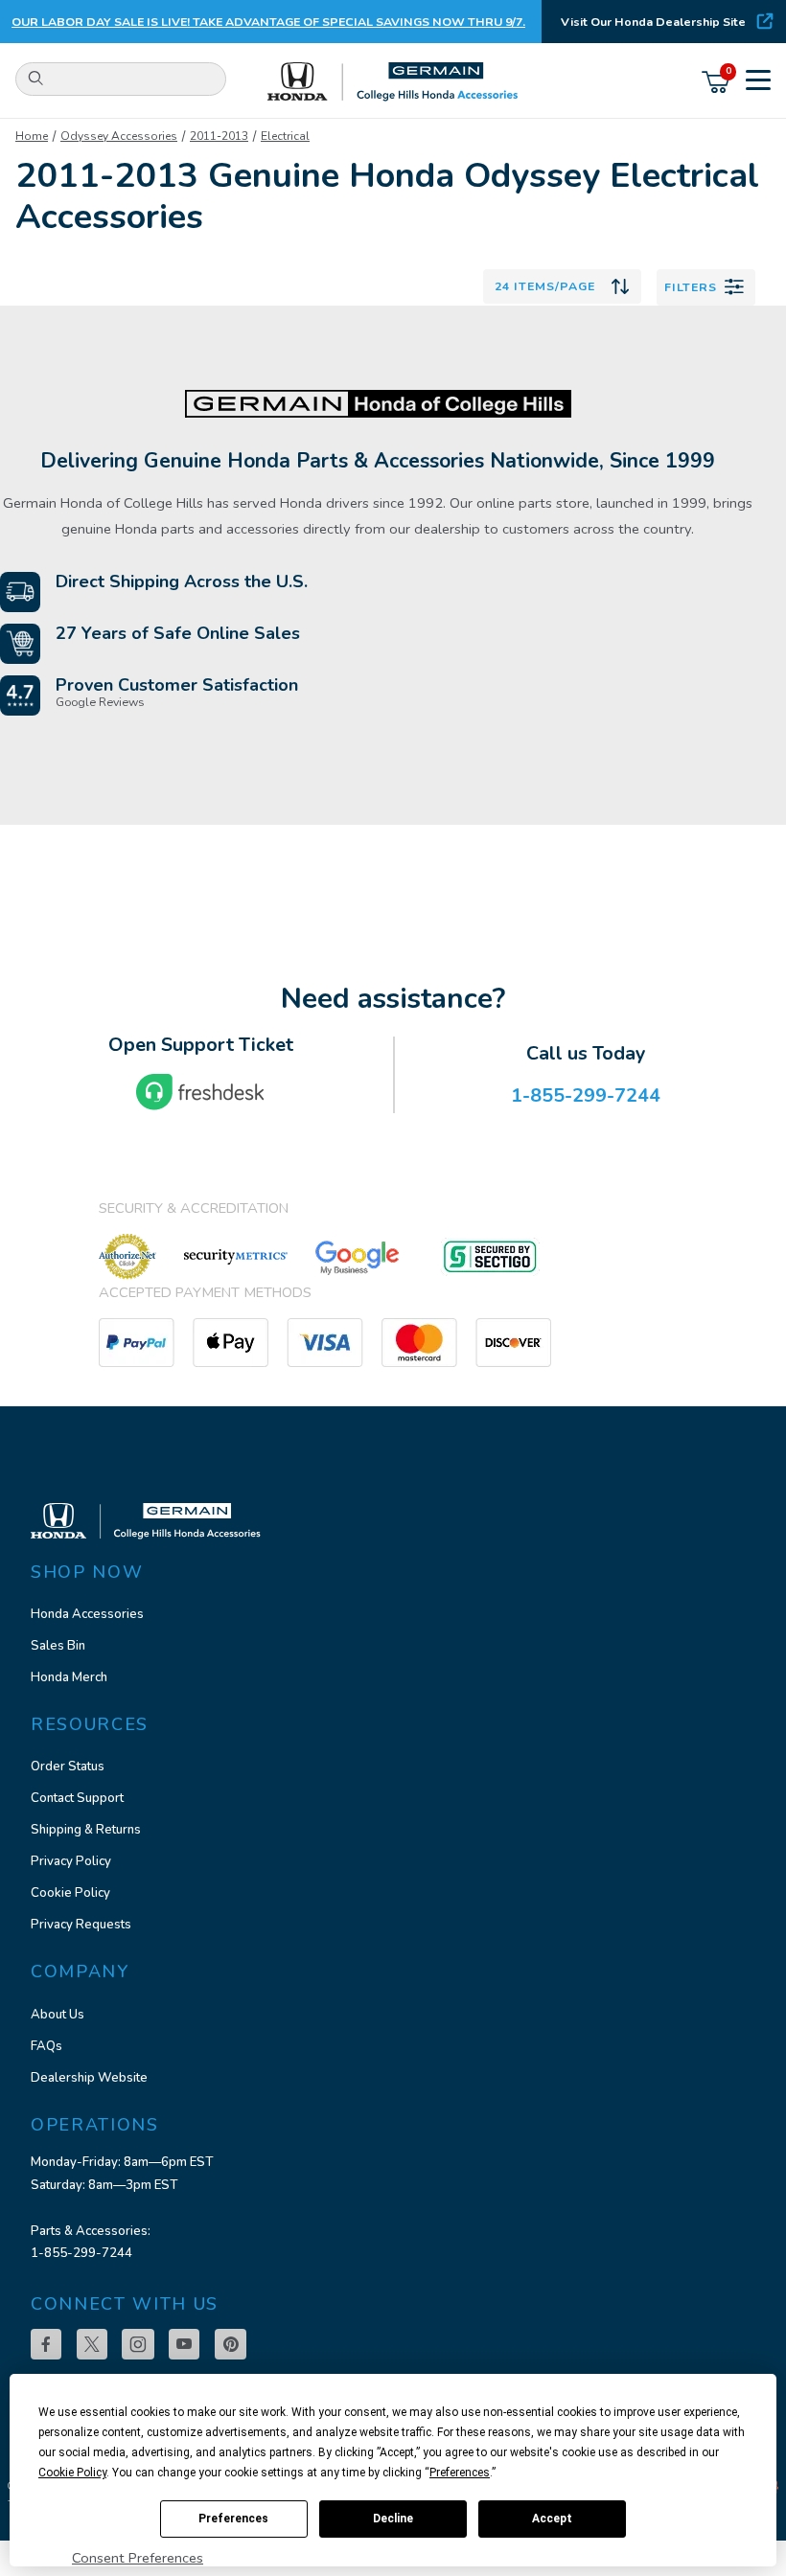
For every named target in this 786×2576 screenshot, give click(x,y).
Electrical (285, 136)
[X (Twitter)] (92, 2344)
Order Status (68, 1767)
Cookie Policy (70, 1893)
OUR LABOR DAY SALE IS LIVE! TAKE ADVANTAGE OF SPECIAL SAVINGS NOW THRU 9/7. (268, 22)
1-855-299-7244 (81, 2253)
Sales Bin (58, 1646)
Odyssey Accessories (119, 136)
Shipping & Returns (86, 1830)
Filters (691, 287)
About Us (58, 2015)
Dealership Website (89, 2078)
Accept (552, 2519)
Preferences (233, 2519)
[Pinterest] (231, 2344)
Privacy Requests (81, 1925)
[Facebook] (46, 2344)
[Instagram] (138, 2344)
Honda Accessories (87, 1614)
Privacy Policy (71, 1861)
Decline (393, 2519)
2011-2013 (219, 136)
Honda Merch (69, 1677)
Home (32, 136)
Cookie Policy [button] (72, 2473)
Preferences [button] (460, 2473)
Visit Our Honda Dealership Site (653, 22)
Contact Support (77, 1798)
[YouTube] (184, 2344)
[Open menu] (758, 82)
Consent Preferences (138, 2558)
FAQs (46, 2046)
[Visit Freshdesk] (200, 1092)
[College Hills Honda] (393, 82)
